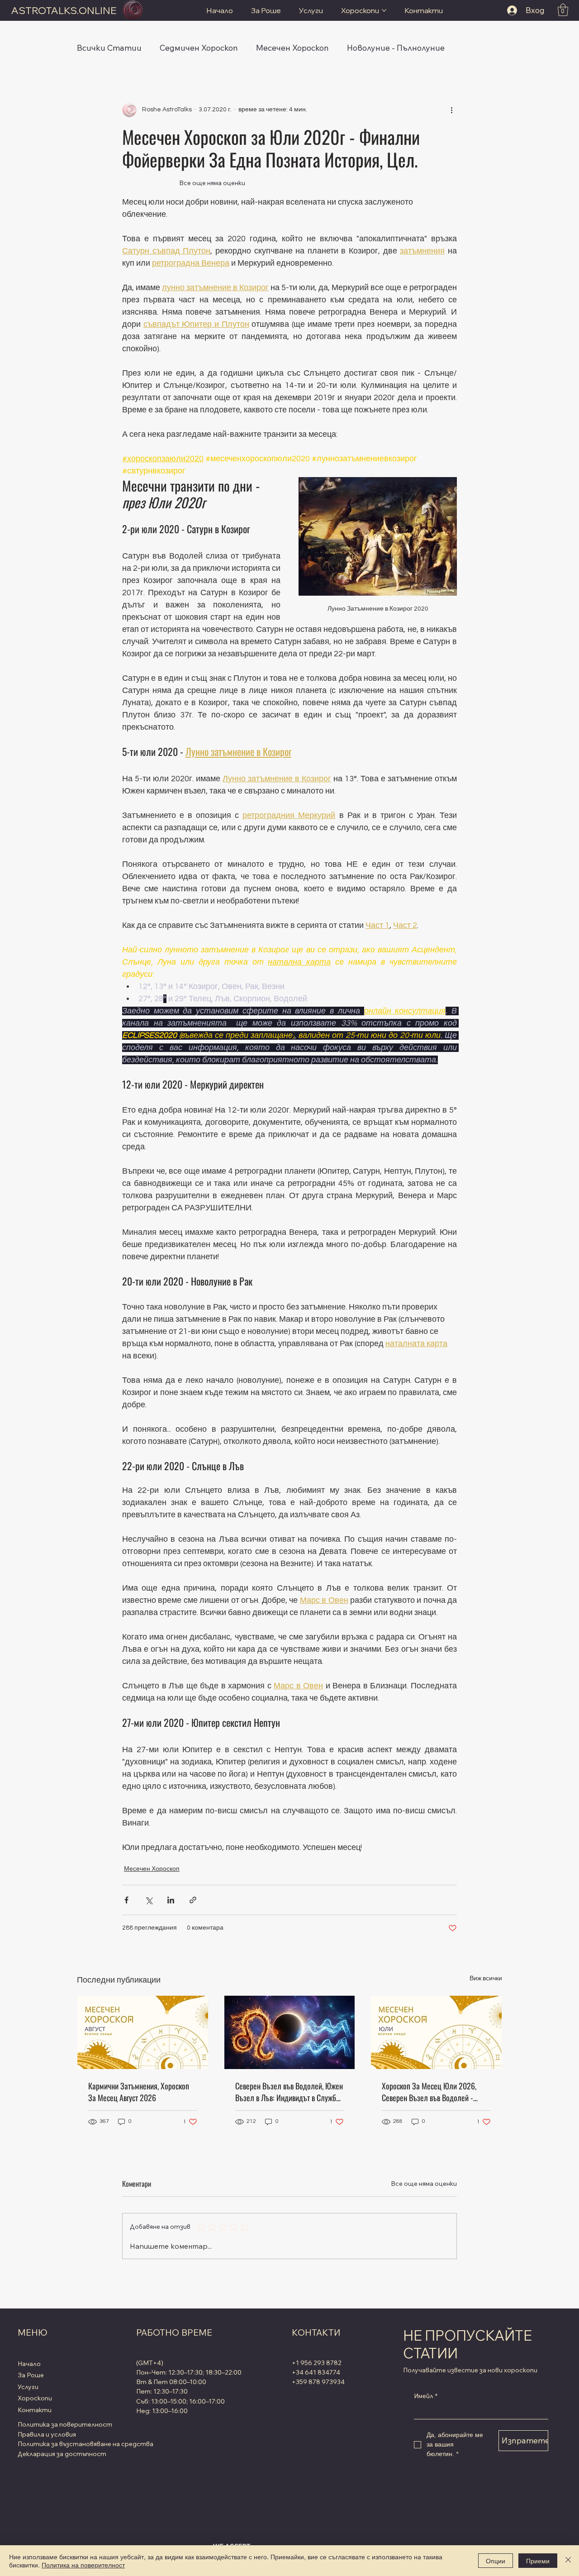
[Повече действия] (451, 110)
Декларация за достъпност (62, 2454)
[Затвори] (568, 2561)
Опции (496, 2561)
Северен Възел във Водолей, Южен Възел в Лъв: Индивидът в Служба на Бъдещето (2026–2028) (289, 2092)
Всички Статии (109, 48)
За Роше (31, 2375)
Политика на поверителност (83, 2565)
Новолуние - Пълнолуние (396, 48)
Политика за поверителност (65, 2424)
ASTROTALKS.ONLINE (64, 10)
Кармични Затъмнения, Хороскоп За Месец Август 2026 (139, 2092)
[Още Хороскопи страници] (384, 10)
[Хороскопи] (98, 2399)
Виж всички (486, 1979)
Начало (29, 2364)
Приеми (538, 2561)
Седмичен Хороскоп (199, 48)
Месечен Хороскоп (292, 48)
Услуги (28, 2387)
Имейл (426, 2396)
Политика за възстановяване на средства (85, 2444)
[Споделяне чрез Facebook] (126, 1900)
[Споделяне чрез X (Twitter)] (149, 1900)
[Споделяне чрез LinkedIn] (171, 1900)
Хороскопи (35, 2398)
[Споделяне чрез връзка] (193, 1900)
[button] (563, 10)
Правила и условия (47, 2434)
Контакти (35, 2410)
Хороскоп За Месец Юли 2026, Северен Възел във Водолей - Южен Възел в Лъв (429, 2092)
